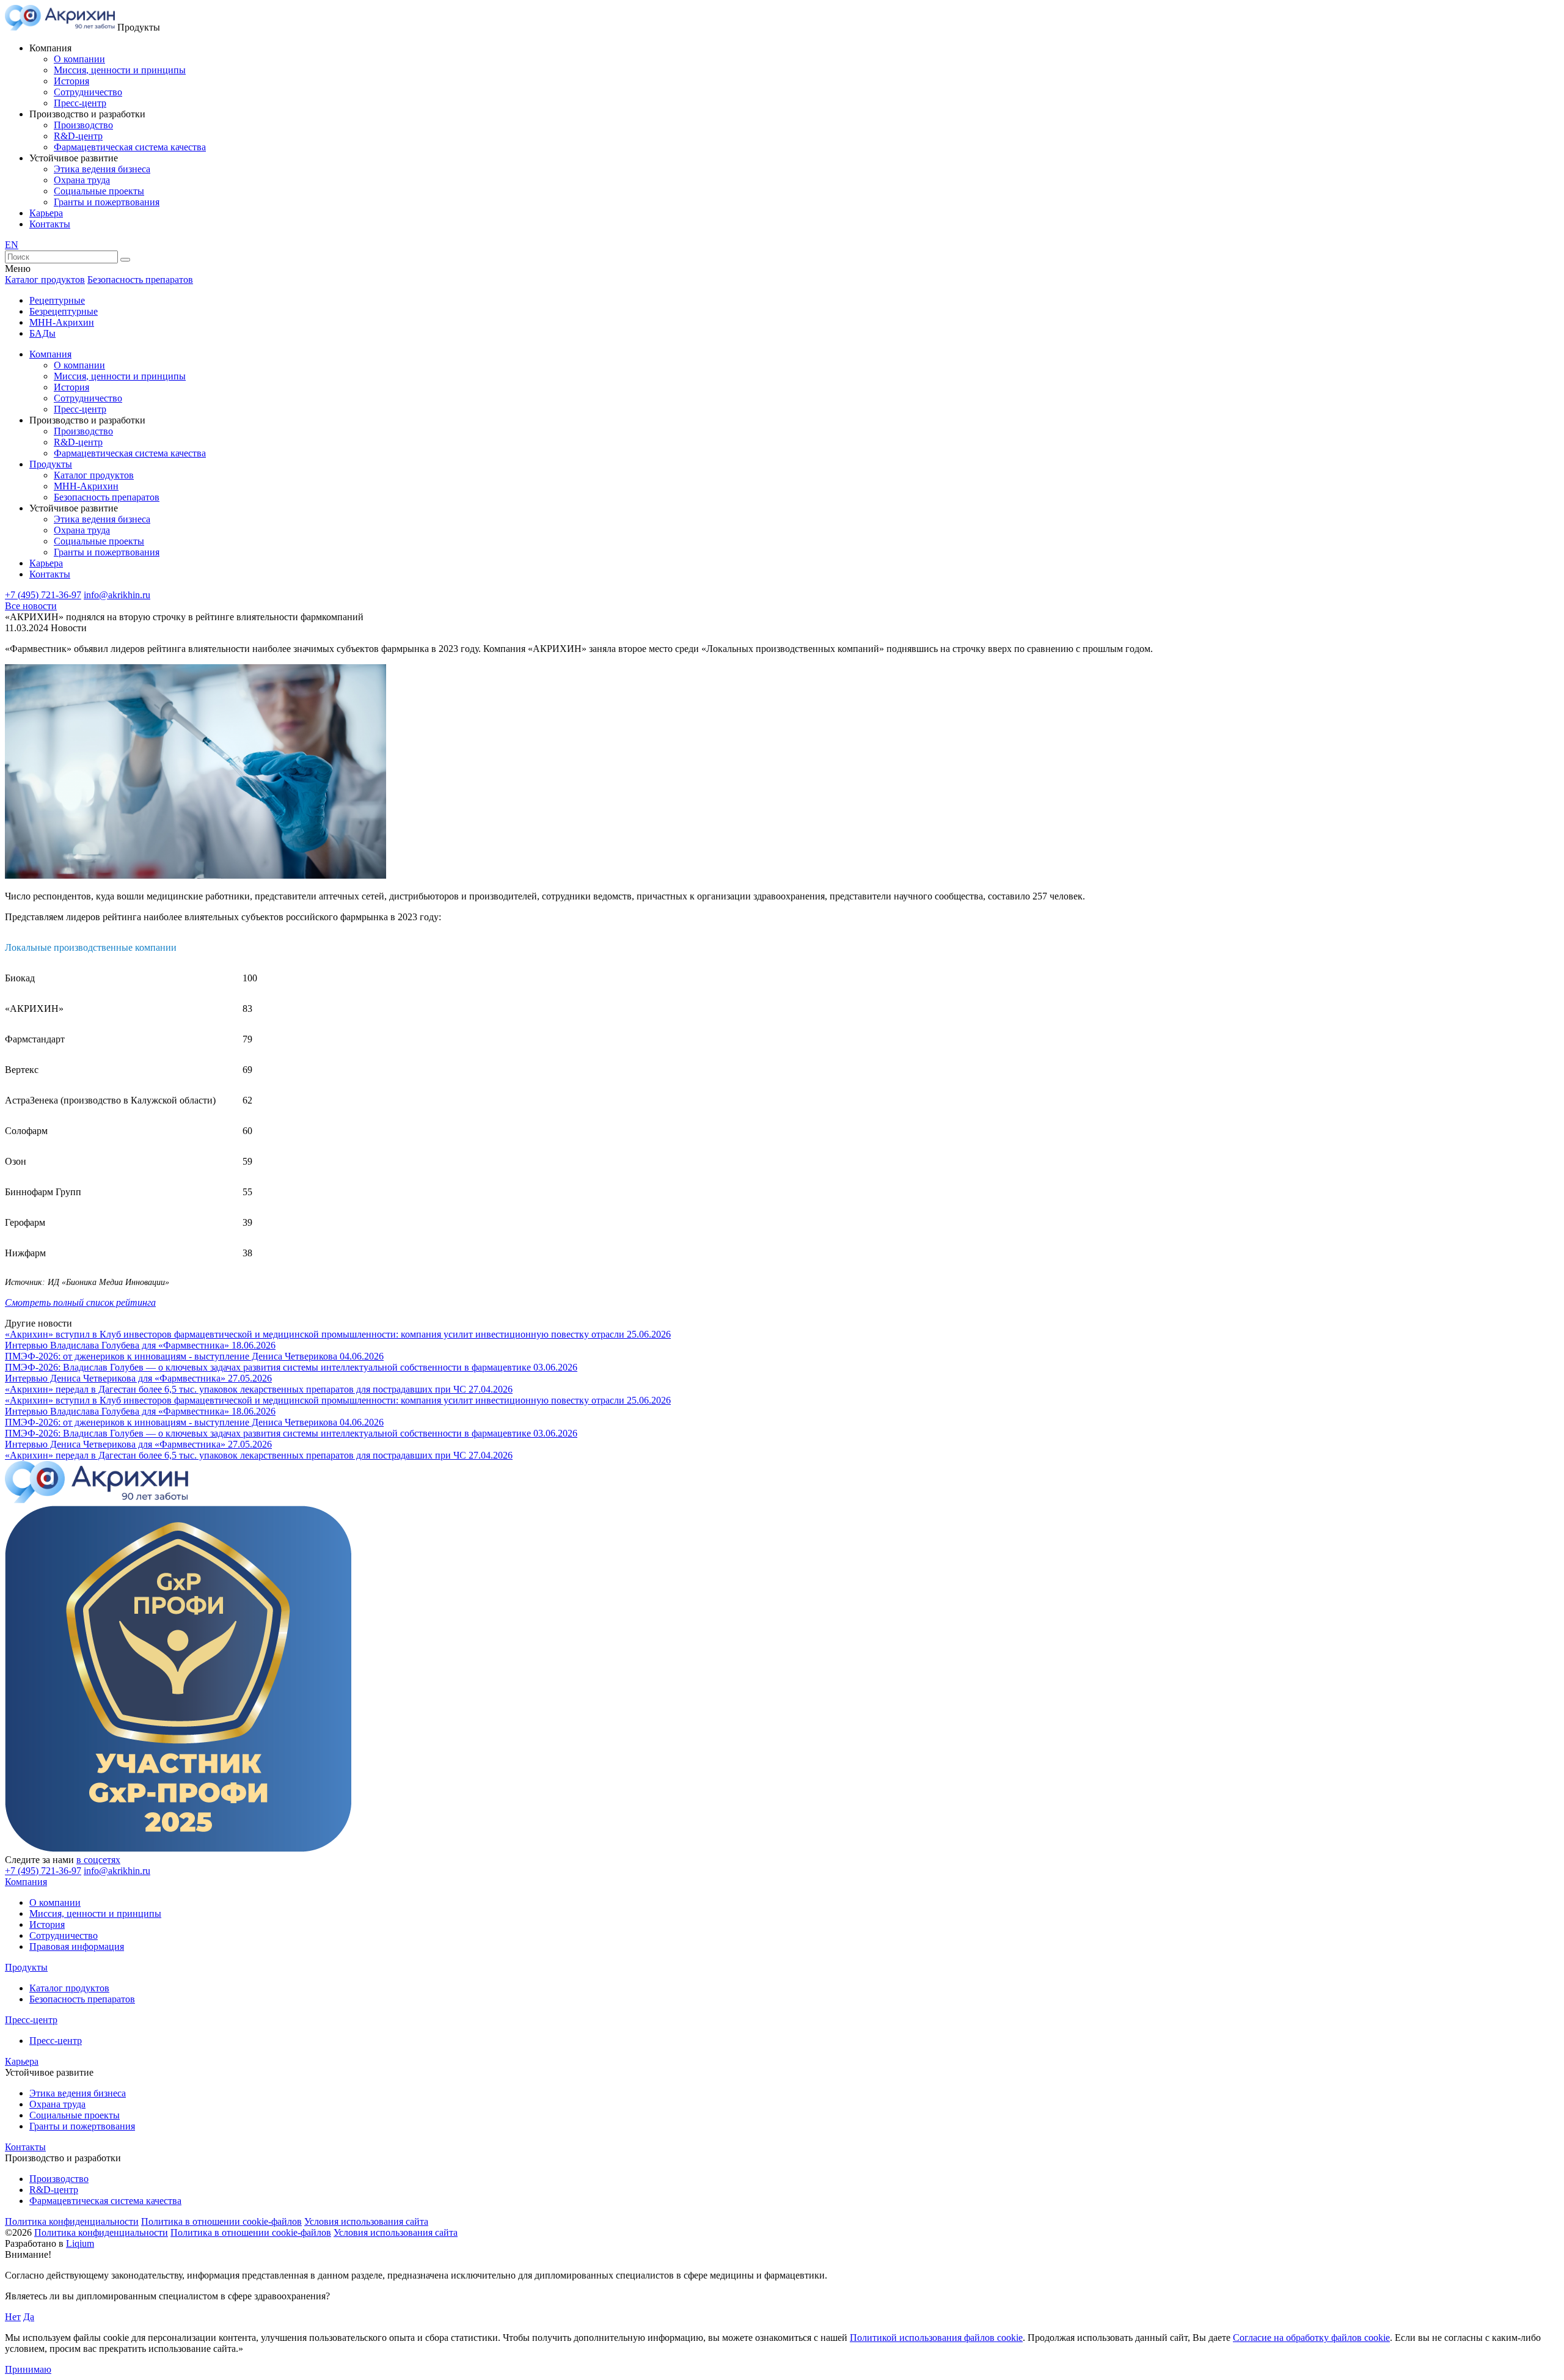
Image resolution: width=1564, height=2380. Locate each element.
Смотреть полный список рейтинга (80, 1302)
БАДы (42, 333)
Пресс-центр (80, 103)
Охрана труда (82, 180)
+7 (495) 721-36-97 (43, 595)
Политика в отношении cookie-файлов (221, 2221)
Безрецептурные (64, 311)
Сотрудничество (88, 92)
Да (29, 2317)
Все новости (31, 606)
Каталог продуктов (45, 280)
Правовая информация (77, 1946)
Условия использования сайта (366, 2221)
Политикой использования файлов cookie (936, 2338)
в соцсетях (98, 1860)
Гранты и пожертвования (107, 202)
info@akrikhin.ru (117, 595)
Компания (50, 354)
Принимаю (28, 2369)
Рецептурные (57, 300)
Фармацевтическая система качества (130, 147)
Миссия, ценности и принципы (120, 70)
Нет (13, 2317)
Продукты (51, 464)
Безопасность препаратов (140, 280)
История (71, 81)
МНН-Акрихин (62, 322)
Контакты (50, 224)
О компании (79, 59)
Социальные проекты (99, 191)
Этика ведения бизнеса (102, 169)
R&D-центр (78, 136)
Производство (83, 125)
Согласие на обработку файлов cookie (1311, 2338)
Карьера (46, 213)
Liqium (80, 2243)
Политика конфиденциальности (72, 2221)
